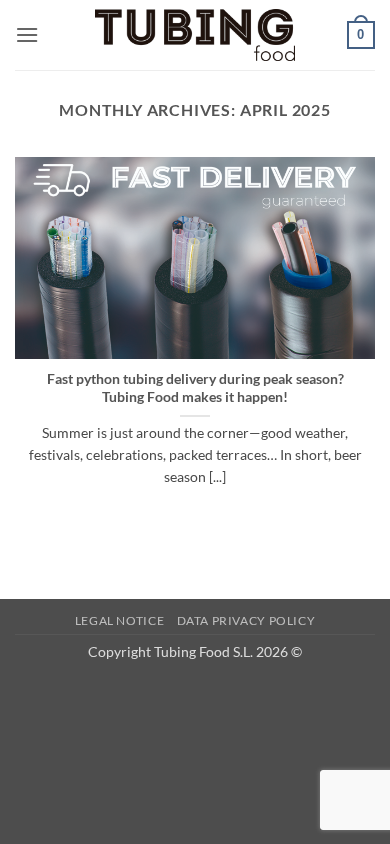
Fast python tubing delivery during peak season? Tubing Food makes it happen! (195, 388)
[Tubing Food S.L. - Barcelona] (195, 35)
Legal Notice (119, 620)
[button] (27, 34)
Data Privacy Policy (246, 620)
